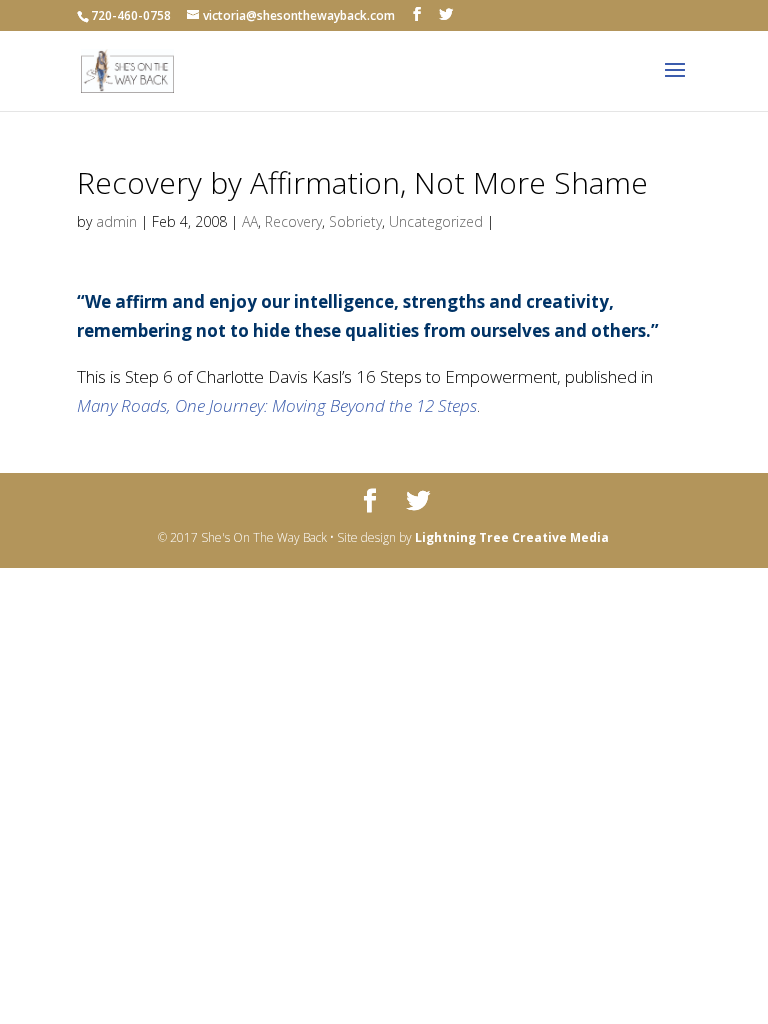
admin (116, 221)
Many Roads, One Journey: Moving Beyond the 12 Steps (277, 405)
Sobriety (355, 221)
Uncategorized (436, 221)
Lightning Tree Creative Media (512, 537)
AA (250, 221)
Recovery (293, 221)
